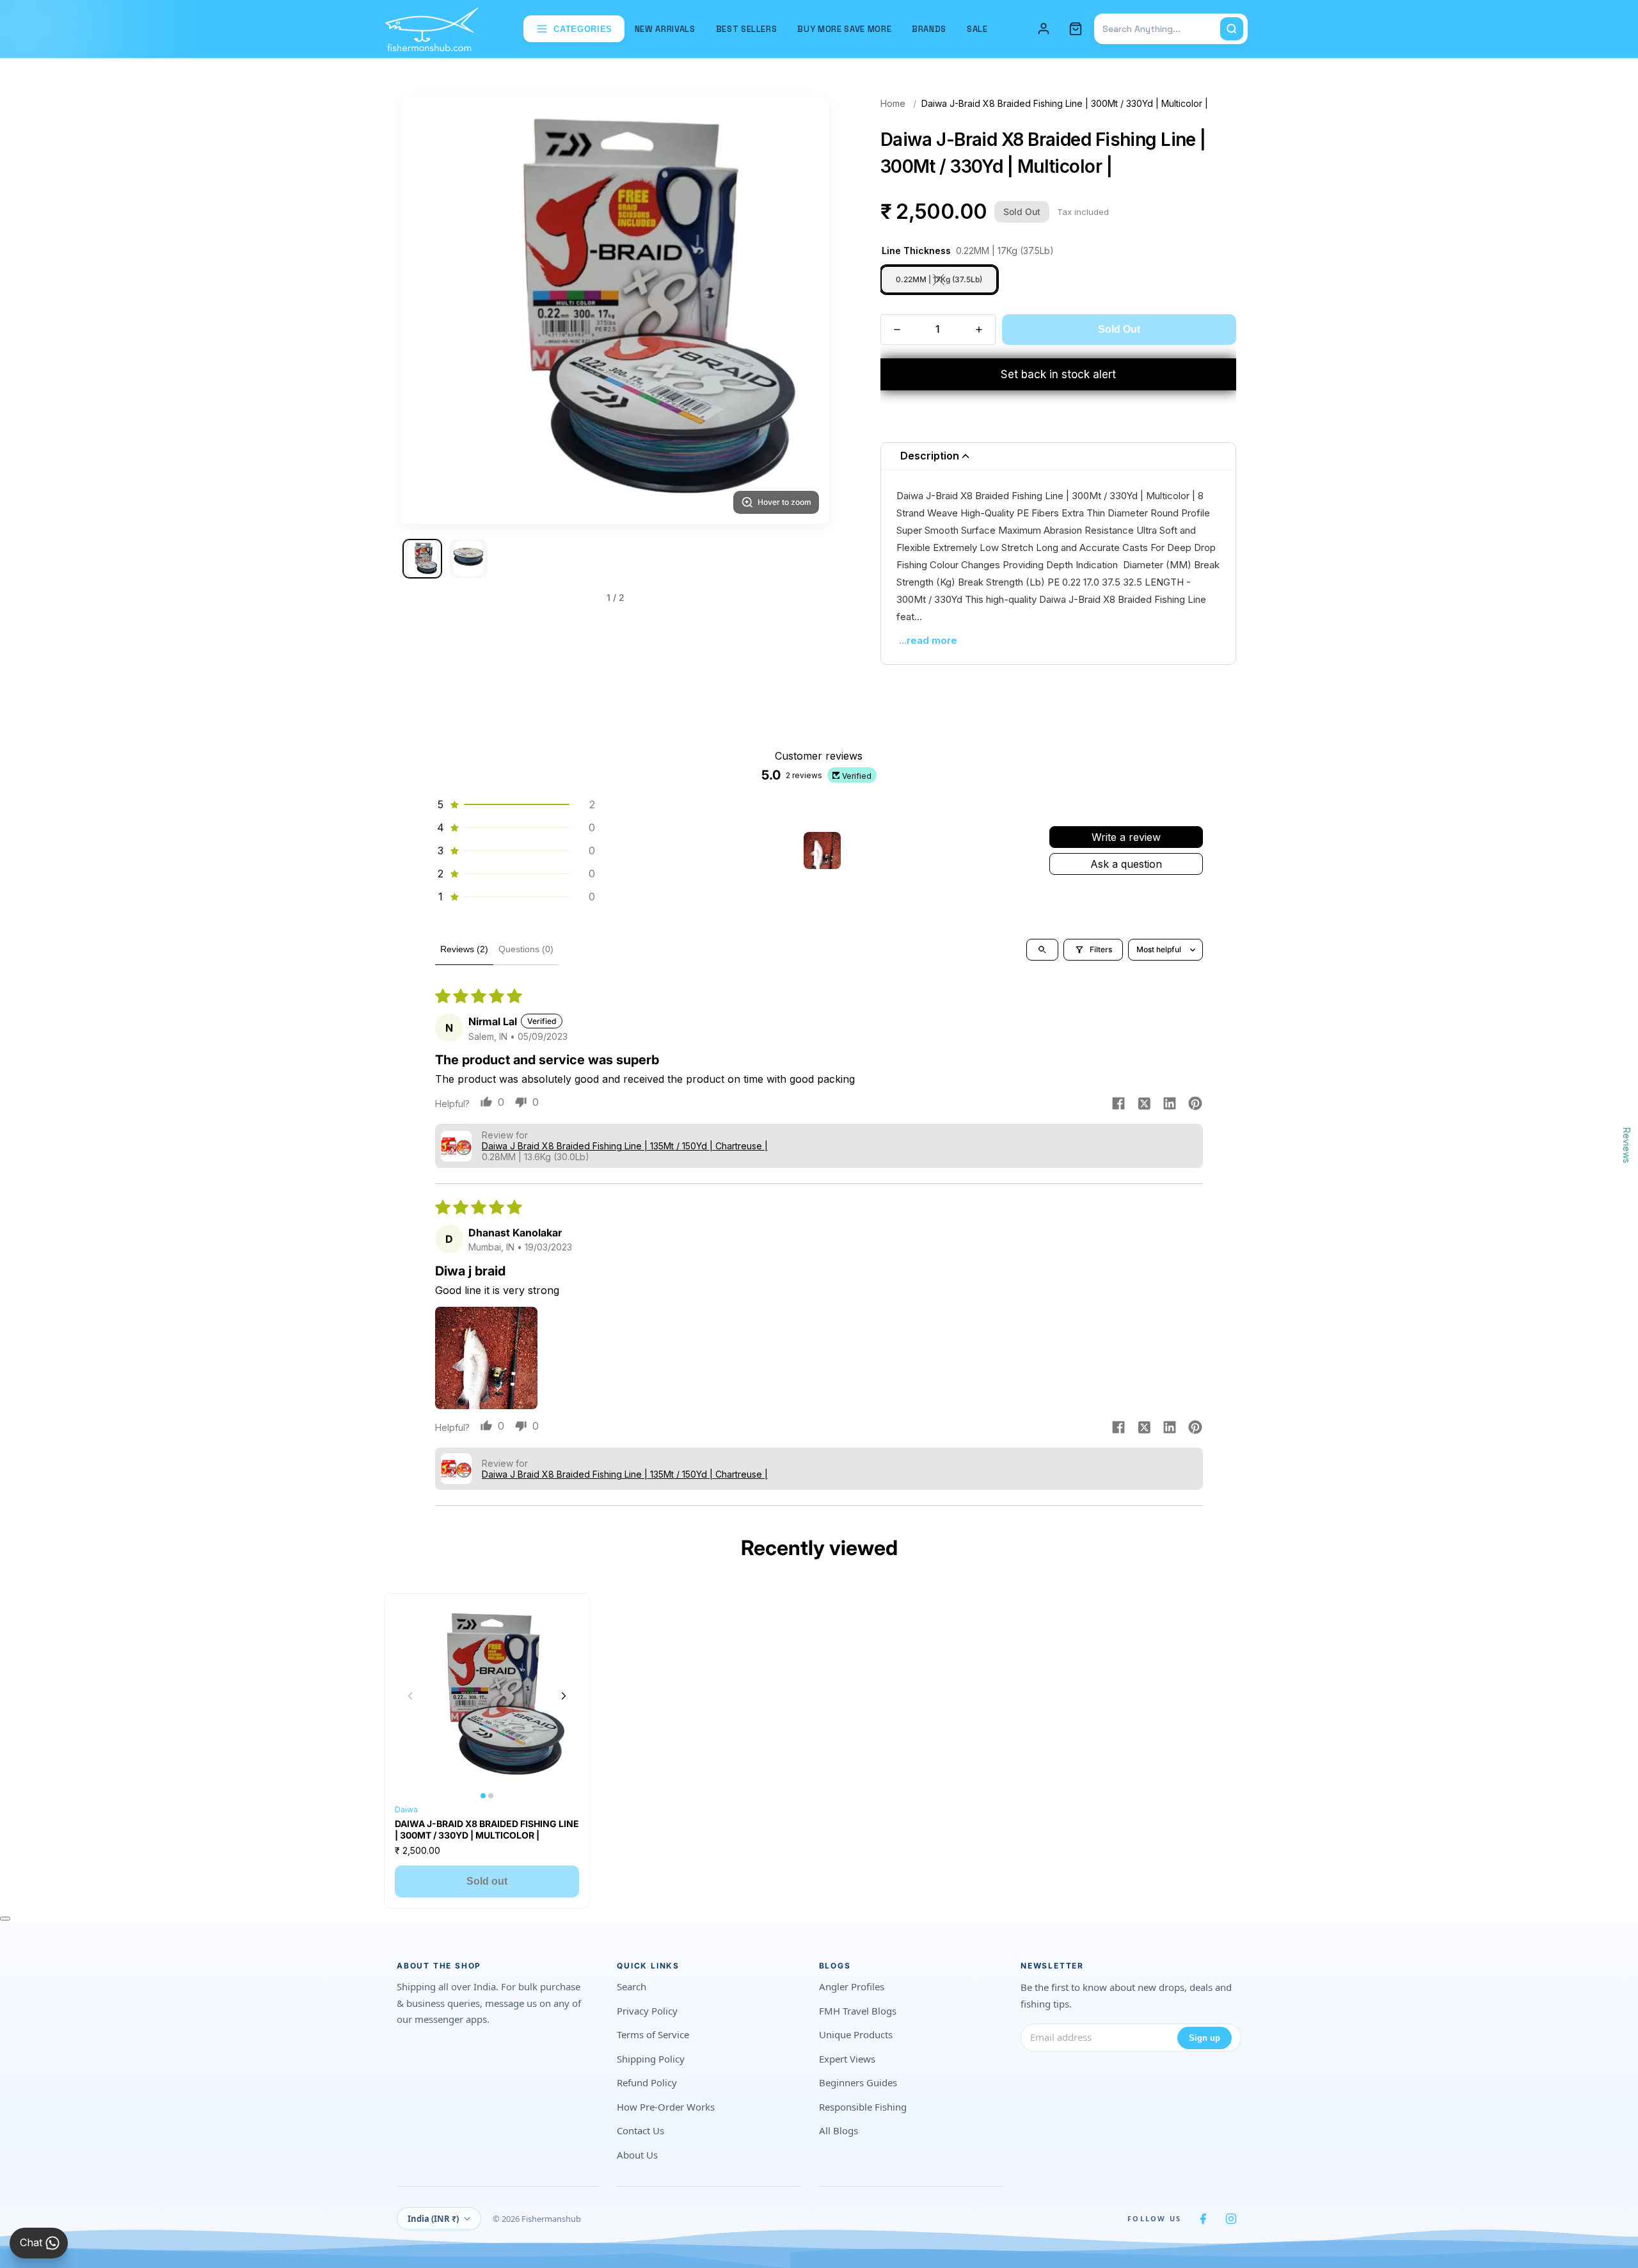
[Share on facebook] (1118, 1105)
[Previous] (427, 310)
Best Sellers (747, 29)
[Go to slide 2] (468, 559)
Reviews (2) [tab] (464, 949)
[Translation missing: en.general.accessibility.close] (5, 1919)
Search (632, 1986)
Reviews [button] (1627, 1146)
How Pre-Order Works (666, 2107)
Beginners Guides (858, 2082)
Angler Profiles (852, 1986)
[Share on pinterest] (1195, 1105)
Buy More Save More (844, 29)
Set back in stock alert (1058, 374)
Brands (929, 29)
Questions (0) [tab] (526, 949)
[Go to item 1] (822, 850)
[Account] (1044, 29)
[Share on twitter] (1144, 1105)
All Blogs (839, 2130)
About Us (637, 2155)
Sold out (487, 1881)
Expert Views (847, 2059)
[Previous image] (410, 1696)
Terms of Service (653, 2034)
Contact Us (640, 2130)
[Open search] (1042, 950)
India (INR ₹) (433, 2219)
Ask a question (1126, 864)
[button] (515, 804)
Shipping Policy (651, 2059)
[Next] (804, 310)
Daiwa (406, 1809)
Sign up (1205, 2038)
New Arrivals (665, 29)
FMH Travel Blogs (858, 2011)
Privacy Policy (647, 2011)
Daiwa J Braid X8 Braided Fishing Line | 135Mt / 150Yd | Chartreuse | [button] (625, 1146)
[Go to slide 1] (422, 559)
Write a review (1126, 837)
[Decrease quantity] (897, 330)
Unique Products (856, 2034)
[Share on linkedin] (1170, 1105)
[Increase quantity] (979, 330)
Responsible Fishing (863, 2107)
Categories (583, 29)
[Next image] (564, 1696)
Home (893, 103)
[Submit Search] (1232, 29)
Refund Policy (647, 2082)
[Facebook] (1203, 2219)
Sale (977, 29)
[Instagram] (1231, 2219)
